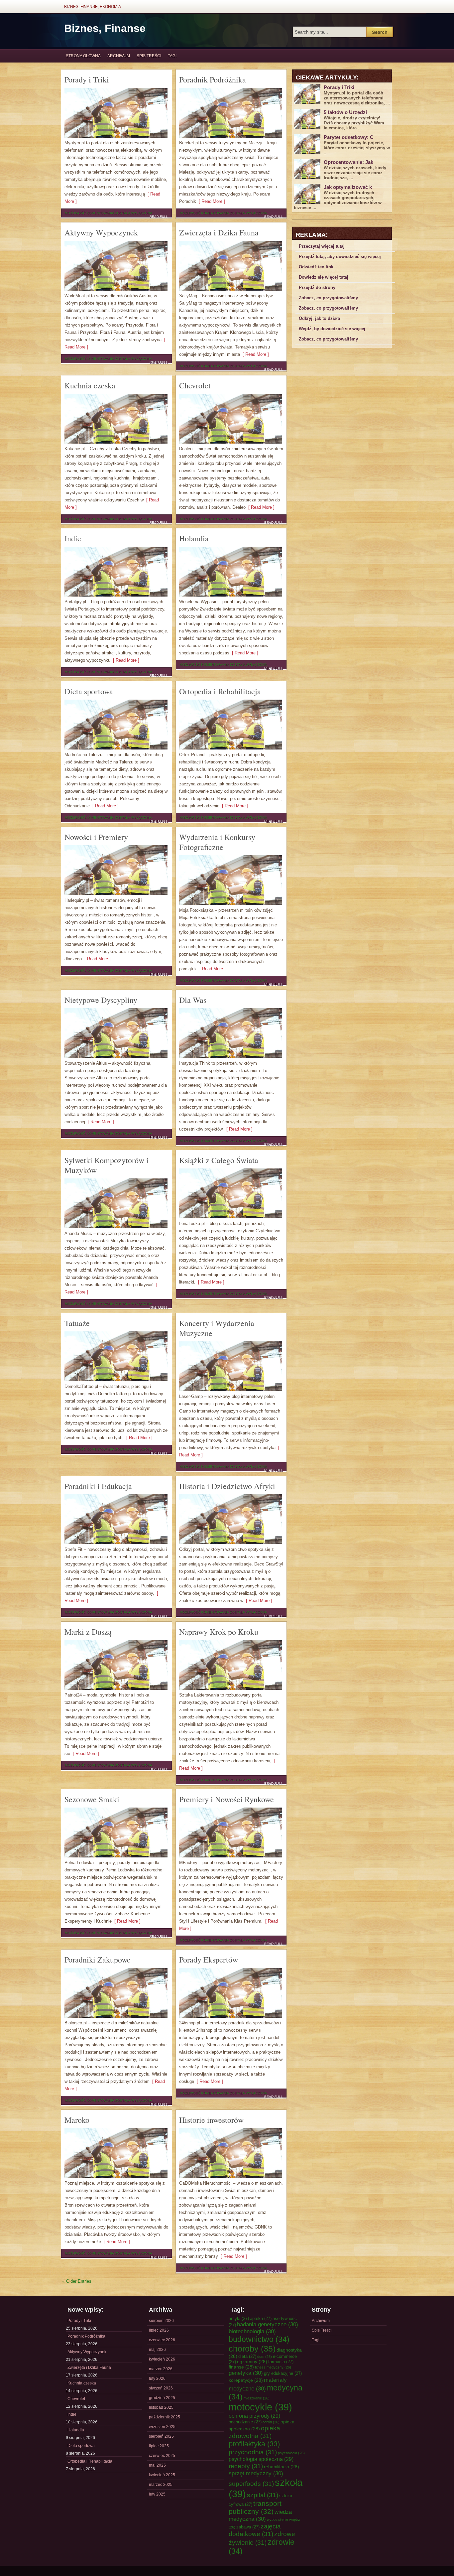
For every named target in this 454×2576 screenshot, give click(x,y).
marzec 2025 (161, 2485)
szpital (263, 2495)
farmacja (281, 2362)
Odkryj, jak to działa (319, 318)
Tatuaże (77, 1323)
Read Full (159, 217)
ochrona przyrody (254, 2416)
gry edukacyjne (283, 2373)
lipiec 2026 (159, 2330)
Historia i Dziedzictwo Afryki (227, 1486)
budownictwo (259, 2339)
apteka (261, 2318)
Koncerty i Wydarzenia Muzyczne (217, 1328)
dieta (247, 2356)
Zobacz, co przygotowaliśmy (328, 298)
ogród (271, 2422)
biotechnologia (252, 2331)
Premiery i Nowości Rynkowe (227, 1799)
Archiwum (119, 56)
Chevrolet (195, 385)
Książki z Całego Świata (219, 1160)
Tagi (172, 56)
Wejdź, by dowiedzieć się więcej (332, 329)
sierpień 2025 (161, 2436)
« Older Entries (77, 2281)
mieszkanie (257, 2398)
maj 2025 (157, 2465)
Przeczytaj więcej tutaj (322, 246)
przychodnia (253, 2452)
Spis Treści (149, 56)
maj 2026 (157, 2350)
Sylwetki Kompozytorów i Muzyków (107, 1165)
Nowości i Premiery (96, 837)
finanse (241, 2367)
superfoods (251, 2484)
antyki (239, 2318)
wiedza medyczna (260, 2515)
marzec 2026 (161, 2369)
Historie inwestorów (211, 2120)
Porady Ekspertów (209, 1960)
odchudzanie (245, 2422)
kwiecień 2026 (162, 2359)
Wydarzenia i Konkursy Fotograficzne (217, 842)
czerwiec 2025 (162, 2456)
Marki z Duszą (88, 1632)
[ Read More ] (211, 201)
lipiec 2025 (159, 2446)
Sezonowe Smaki (92, 1799)
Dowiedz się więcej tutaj (324, 277)
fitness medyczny (273, 2367)
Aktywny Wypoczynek (101, 232)
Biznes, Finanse (105, 28)
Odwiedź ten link (316, 267)
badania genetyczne (268, 2324)
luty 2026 (157, 2378)
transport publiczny (255, 2507)
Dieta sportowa (89, 691)
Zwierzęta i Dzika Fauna (219, 232)
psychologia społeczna (261, 2459)
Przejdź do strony (317, 287)
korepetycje (246, 2380)
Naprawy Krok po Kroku (219, 1632)
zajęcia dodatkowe (255, 2530)
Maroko (77, 2120)
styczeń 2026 (161, 2388)
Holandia (194, 538)
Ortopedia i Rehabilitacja (220, 691)
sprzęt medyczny (256, 2473)
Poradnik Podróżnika (213, 79)
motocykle (260, 2407)
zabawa (248, 2527)
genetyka (246, 2373)
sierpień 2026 (161, 2321)
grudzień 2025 (162, 2398)
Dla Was (193, 1000)
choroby (252, 2349)
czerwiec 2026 (162, 2340)
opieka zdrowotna (254, 2432)
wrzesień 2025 (162, 2427)
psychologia (291, 2453)
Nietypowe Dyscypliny (101, 1000)
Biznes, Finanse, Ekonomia (93, 7)
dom (265, 2357)
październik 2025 (165, 2417)
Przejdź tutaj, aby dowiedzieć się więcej (340, 257)
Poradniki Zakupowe (98, 1960)
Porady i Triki (87, 79)
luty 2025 (157, 2494)
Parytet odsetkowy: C (349, 137)
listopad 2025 (161, 2407)
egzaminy (252, 2362)
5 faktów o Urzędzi (345, 112)
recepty (246, 2466)
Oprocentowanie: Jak (348, 162)
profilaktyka (254, 2444)
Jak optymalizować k (348, 187)
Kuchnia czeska (90, 385)
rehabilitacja (282, 2467)
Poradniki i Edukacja (98, 1486)
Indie (73, 538)
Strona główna (83, 56)
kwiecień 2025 (162, 2475)
